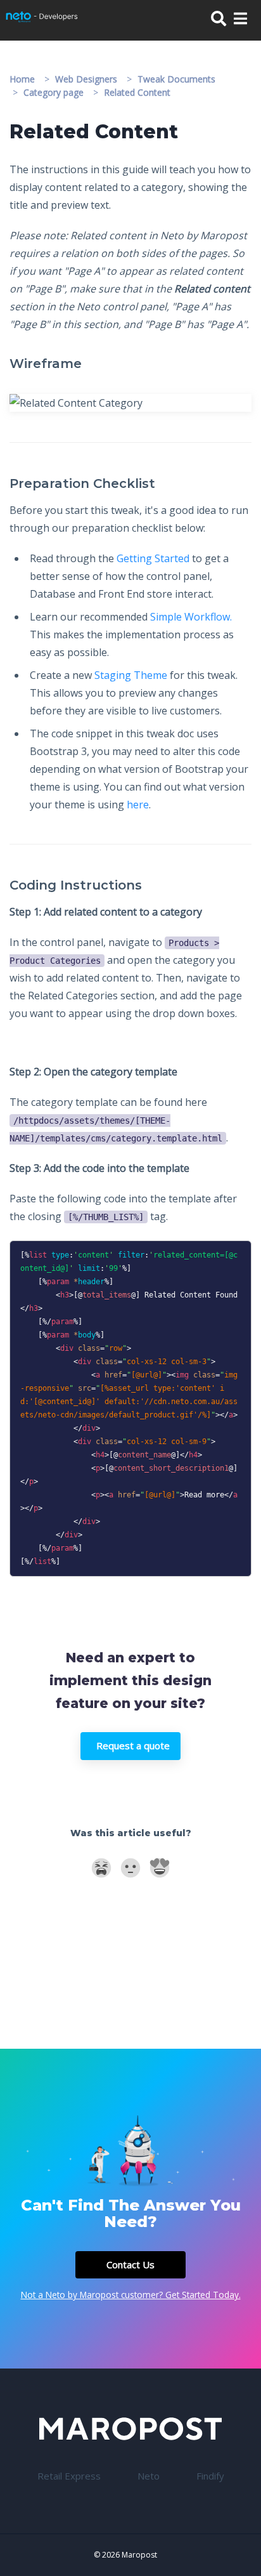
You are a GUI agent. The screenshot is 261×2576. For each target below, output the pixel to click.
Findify (210, 2476)
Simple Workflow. (191, 617)
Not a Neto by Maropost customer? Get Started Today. (131, 2295)
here (138, 805)
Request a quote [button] (133, 1745)
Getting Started (153, 558)
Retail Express (69, 2476)
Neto (149, 2476)
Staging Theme (131, 675)
